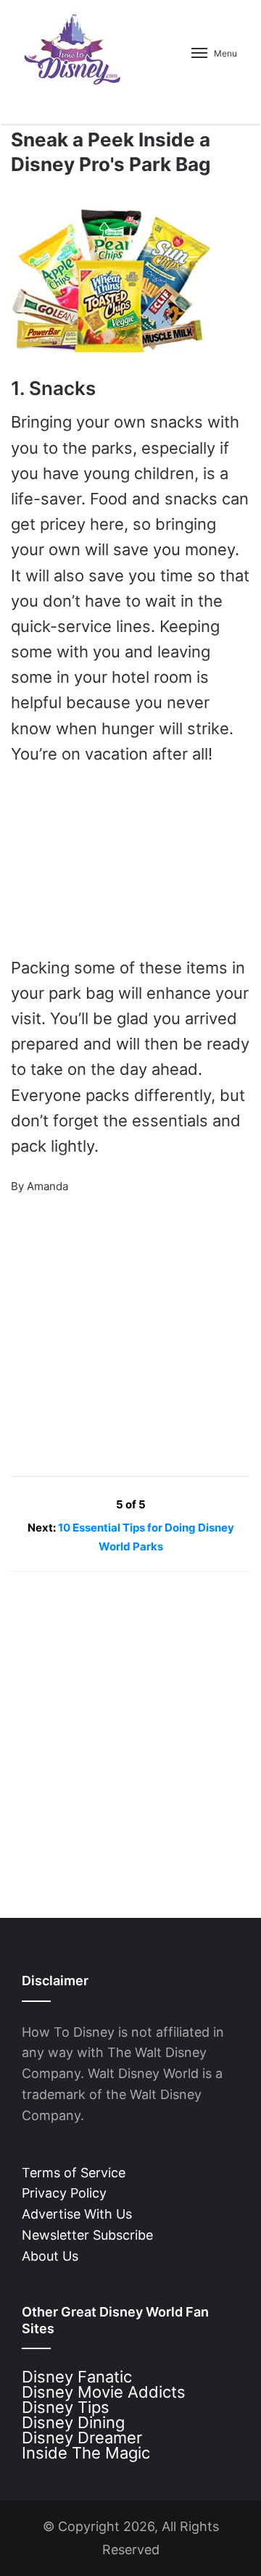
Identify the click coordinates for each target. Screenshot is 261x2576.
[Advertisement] (120, 1326)
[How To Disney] (72, 49)
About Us (50, 2256)
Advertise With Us (77, 2214)
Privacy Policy (64, 2193)
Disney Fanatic (77, 2377)
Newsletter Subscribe (87, 2235)
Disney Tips (66, 2407)
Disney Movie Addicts (104, 2392)
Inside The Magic (86, 2453)
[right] (180, 1504)
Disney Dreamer (82, 2438)
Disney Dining (73, 2422)
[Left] (83, 1504)
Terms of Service (74, 2173)
